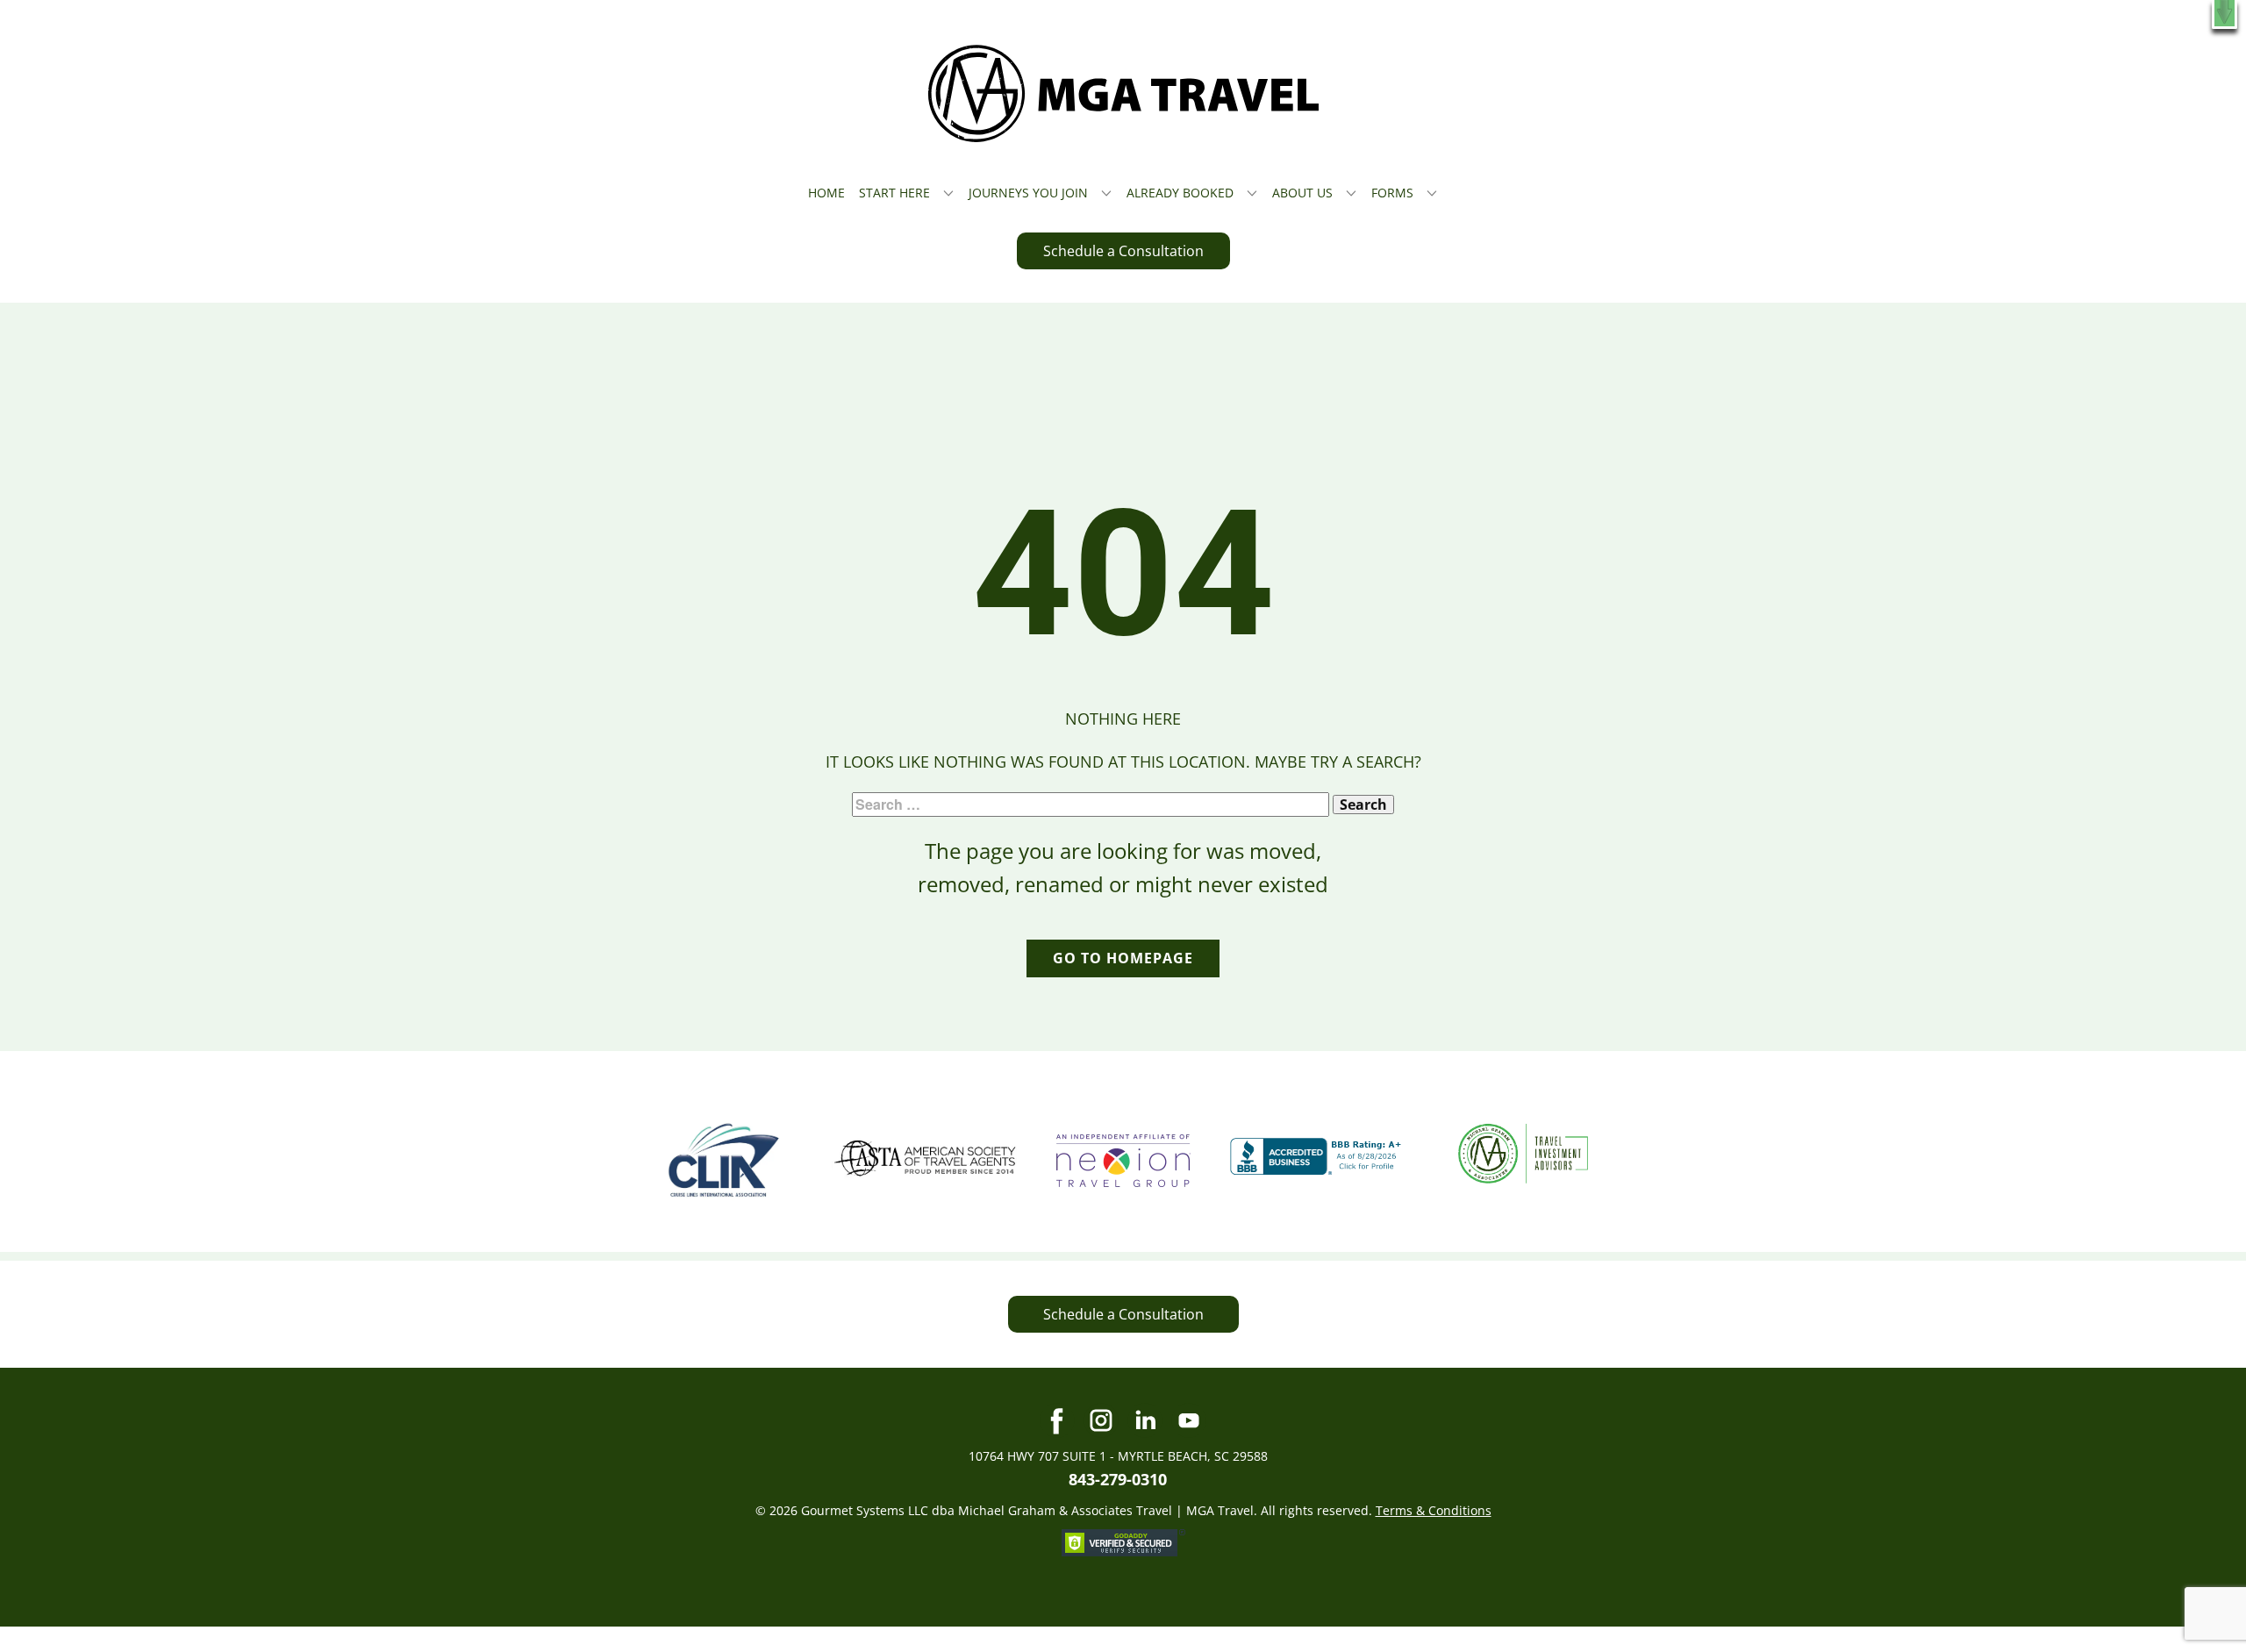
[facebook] (1057, 1420)
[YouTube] (1189, 1420)
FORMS (1392, 193)
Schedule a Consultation (1123, 251)
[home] (1123, 93)
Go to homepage (1123, 958)
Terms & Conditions (1434, 1510)
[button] (2225, 14)
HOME (826, 193)
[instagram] (1101, 1420)
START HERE (894, 193)
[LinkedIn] (1145, 1420)
